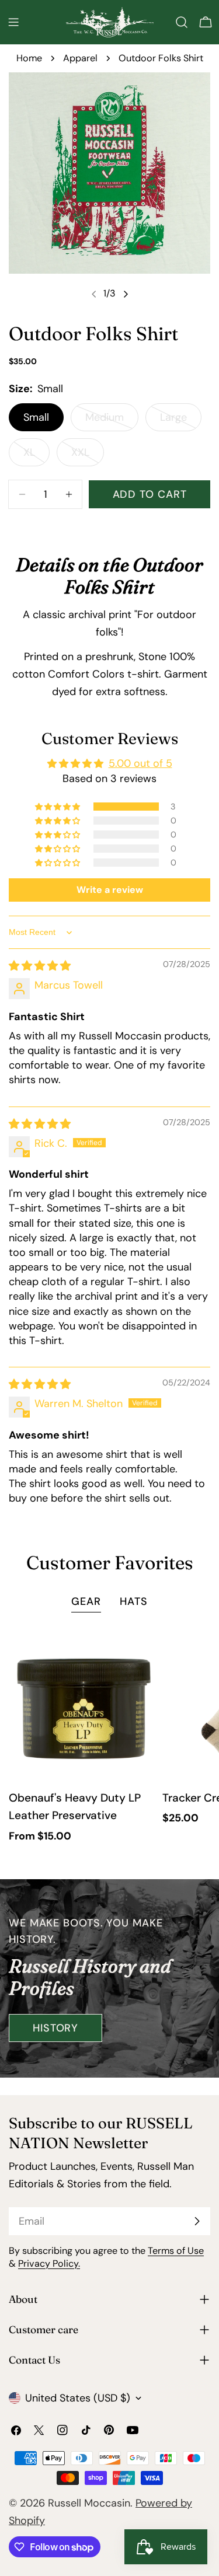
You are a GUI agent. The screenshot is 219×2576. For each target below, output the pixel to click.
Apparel (80, 58)
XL (36, 456)
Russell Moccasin (89, 2503)
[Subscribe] (197, 2221)
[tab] (86, 1603)
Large (181, 421)
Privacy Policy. (49, 2263)
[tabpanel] (109, 1738)
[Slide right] (126, 294)
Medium (112, 421)
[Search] (182, 22)
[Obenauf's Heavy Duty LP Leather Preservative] (83, 1706)
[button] (58, 807)
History (55, 2028)
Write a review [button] (110, 890)
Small (36, 417)
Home (29, 58)
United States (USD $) (78, 2398)
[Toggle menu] (13, 22)
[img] (40, 966)
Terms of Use (176, 2251)
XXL (88, 456)
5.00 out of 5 (140, 763)
